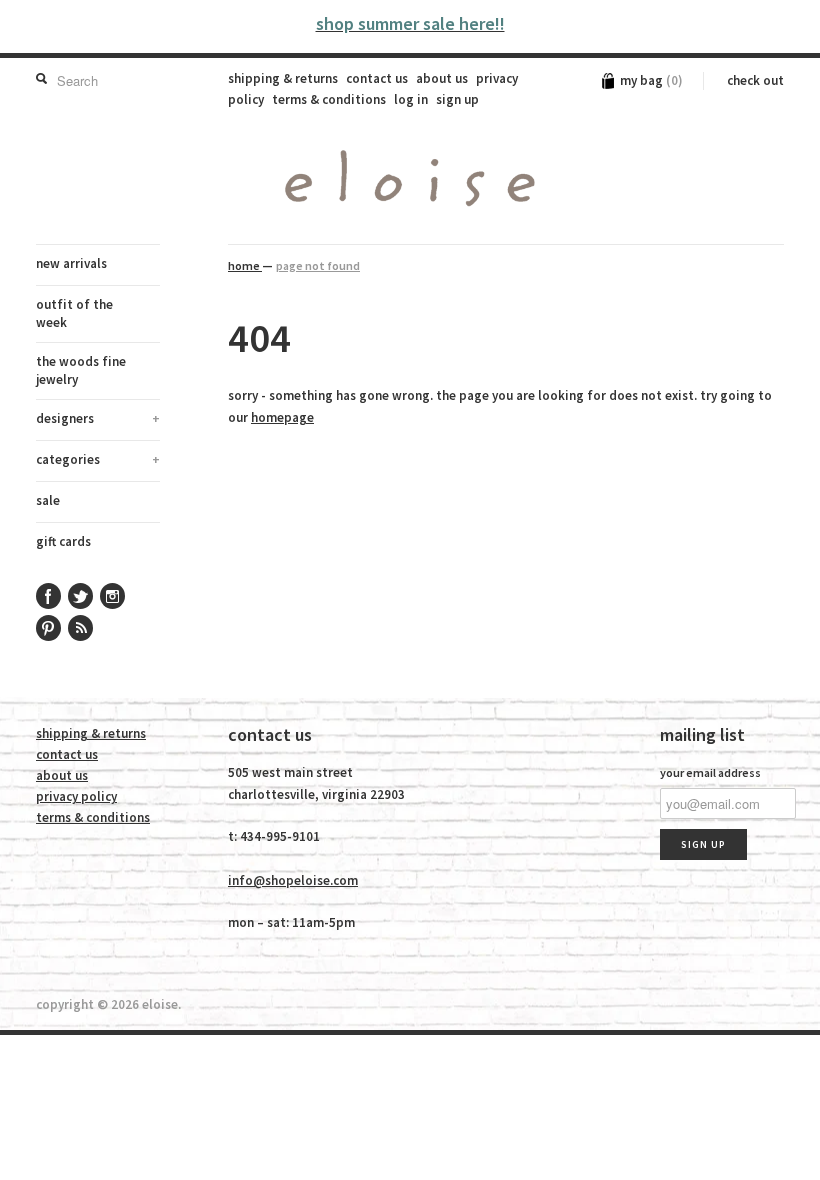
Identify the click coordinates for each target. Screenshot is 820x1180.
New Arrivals (71, 263)
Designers (98, 418)
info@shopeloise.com (293, 880)
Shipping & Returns (283, 78)
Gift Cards (63, 541)
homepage (282, 417)
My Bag (651, 80)
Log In (411, 99)
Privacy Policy (76, 796)
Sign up (457, 99)
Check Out (755, 80)
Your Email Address (710, 772)
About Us (442, 78)
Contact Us (377, 78)
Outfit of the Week (74, 313)
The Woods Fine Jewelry (81, 370)
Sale (48, 500)
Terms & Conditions (329, 99)
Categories (98, 459)
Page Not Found (318, 265)
